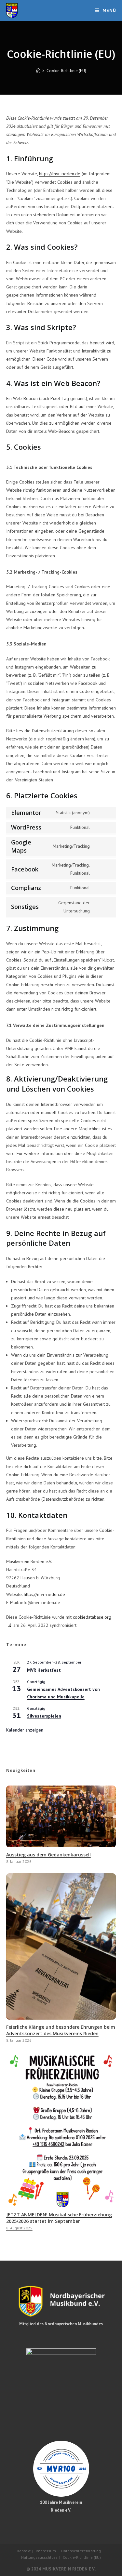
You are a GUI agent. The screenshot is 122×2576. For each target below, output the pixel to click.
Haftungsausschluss (39, 2557)
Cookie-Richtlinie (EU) (66, 71)
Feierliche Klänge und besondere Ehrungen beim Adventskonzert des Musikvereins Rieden (61, 2030)
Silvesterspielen (44, 1716)
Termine (16, 1644)
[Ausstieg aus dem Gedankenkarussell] (61, 1844)
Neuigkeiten (21, 1770)
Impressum (46, 2551)
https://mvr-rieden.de (60, 174)
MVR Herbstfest (44, 1670)
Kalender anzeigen (25, 1730)
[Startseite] (38, 71)
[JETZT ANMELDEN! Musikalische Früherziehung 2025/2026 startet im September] (61, 2204)
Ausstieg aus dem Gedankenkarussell (48, 1855)
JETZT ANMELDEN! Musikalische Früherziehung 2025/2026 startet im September (59, 2218)
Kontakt (24, 2551)
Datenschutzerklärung (81, 2551)
